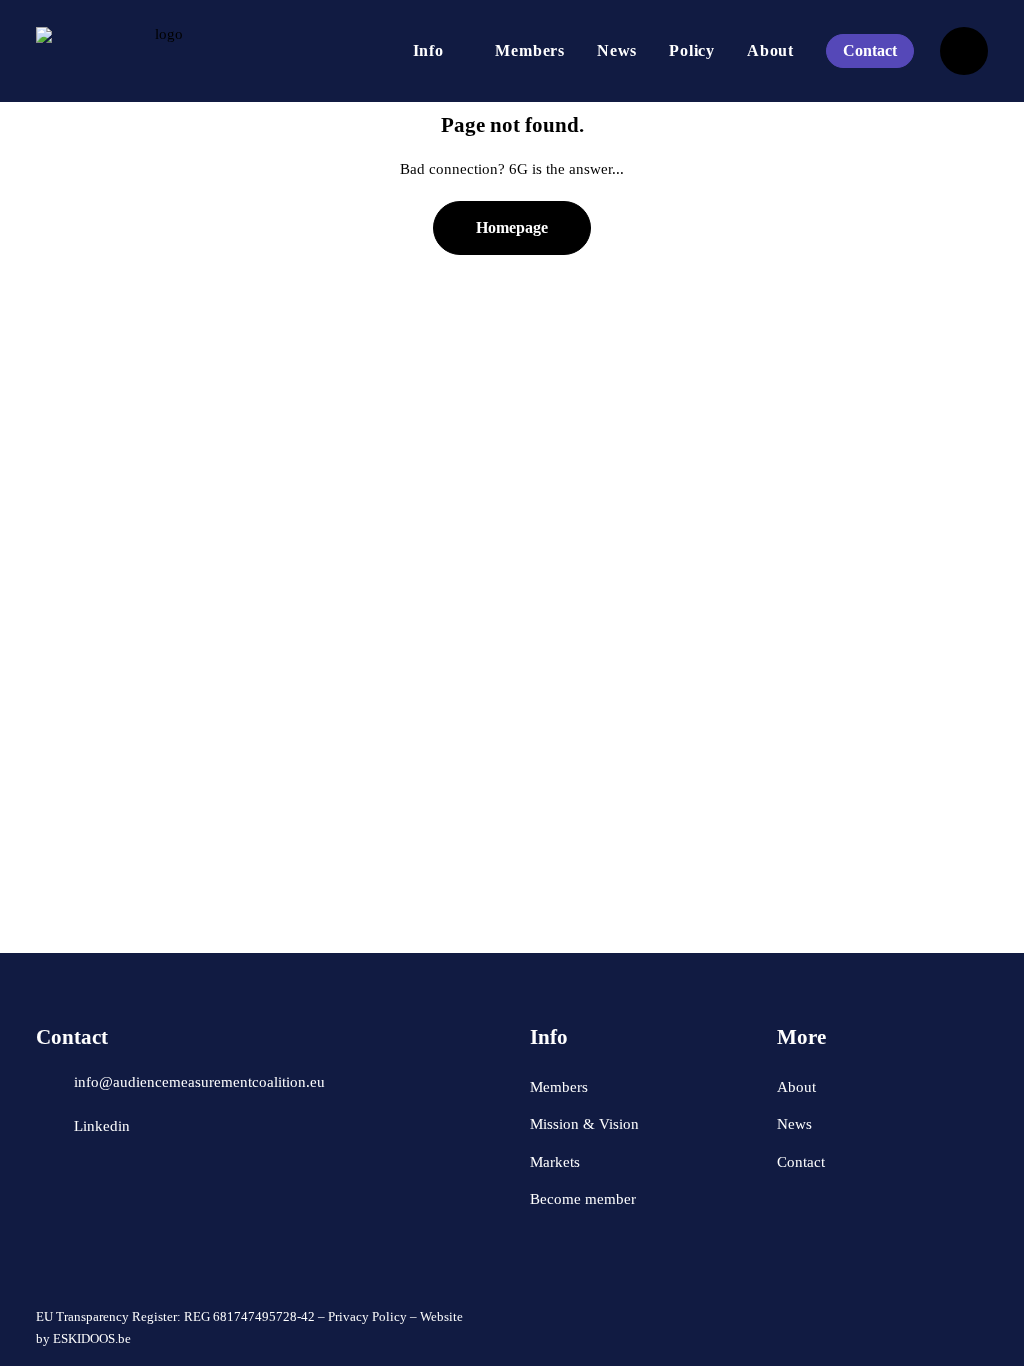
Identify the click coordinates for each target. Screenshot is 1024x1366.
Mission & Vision (584, 1124)
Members (530, 50)
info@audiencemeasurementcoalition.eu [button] (199, 1082)
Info (428, 50)
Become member (583, 1199)
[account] (964, 51)
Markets (555, 1162)
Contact (801, 1162)
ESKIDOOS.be (92, 1338)
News (617, 50)
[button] (48, 1077)
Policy (692, 50)
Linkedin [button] (102, 1126)
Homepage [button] (512, 227)
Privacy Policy (367, 1316)
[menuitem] (438, 51)
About (770, 50)
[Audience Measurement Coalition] (161, 51)
